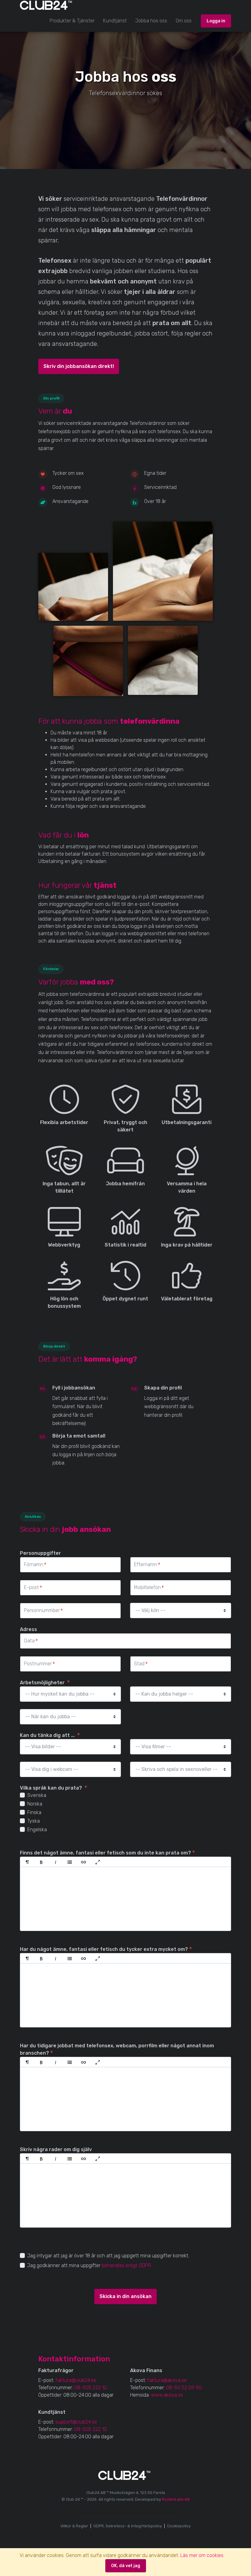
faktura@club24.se (76, 2380)
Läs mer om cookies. (202, 2555)
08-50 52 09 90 (184, 2388)
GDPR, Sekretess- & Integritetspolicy (128, 2526)
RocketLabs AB (176, 2499)
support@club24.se (76, 2422)
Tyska (34, 1821)
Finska (34, 1812)
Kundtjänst (115, 21)
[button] (27, 1862)
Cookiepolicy (179, 2526)
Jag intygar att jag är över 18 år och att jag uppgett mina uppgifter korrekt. (108, 2256)
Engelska (37, 1830)
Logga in (216, 21)
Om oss (184, 21)
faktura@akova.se (167, 2380)
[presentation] (125, 1899)
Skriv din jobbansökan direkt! (79, 366)
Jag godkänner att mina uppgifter (64, 2265)
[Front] (43, 5)
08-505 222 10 (90, 2388)
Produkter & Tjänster (72, 21)
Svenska (37, 1795)
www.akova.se (167, 2395)
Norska (35, 1804)
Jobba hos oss (151, 21)
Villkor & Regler (74, 2526)
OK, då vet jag (126, 2566)
